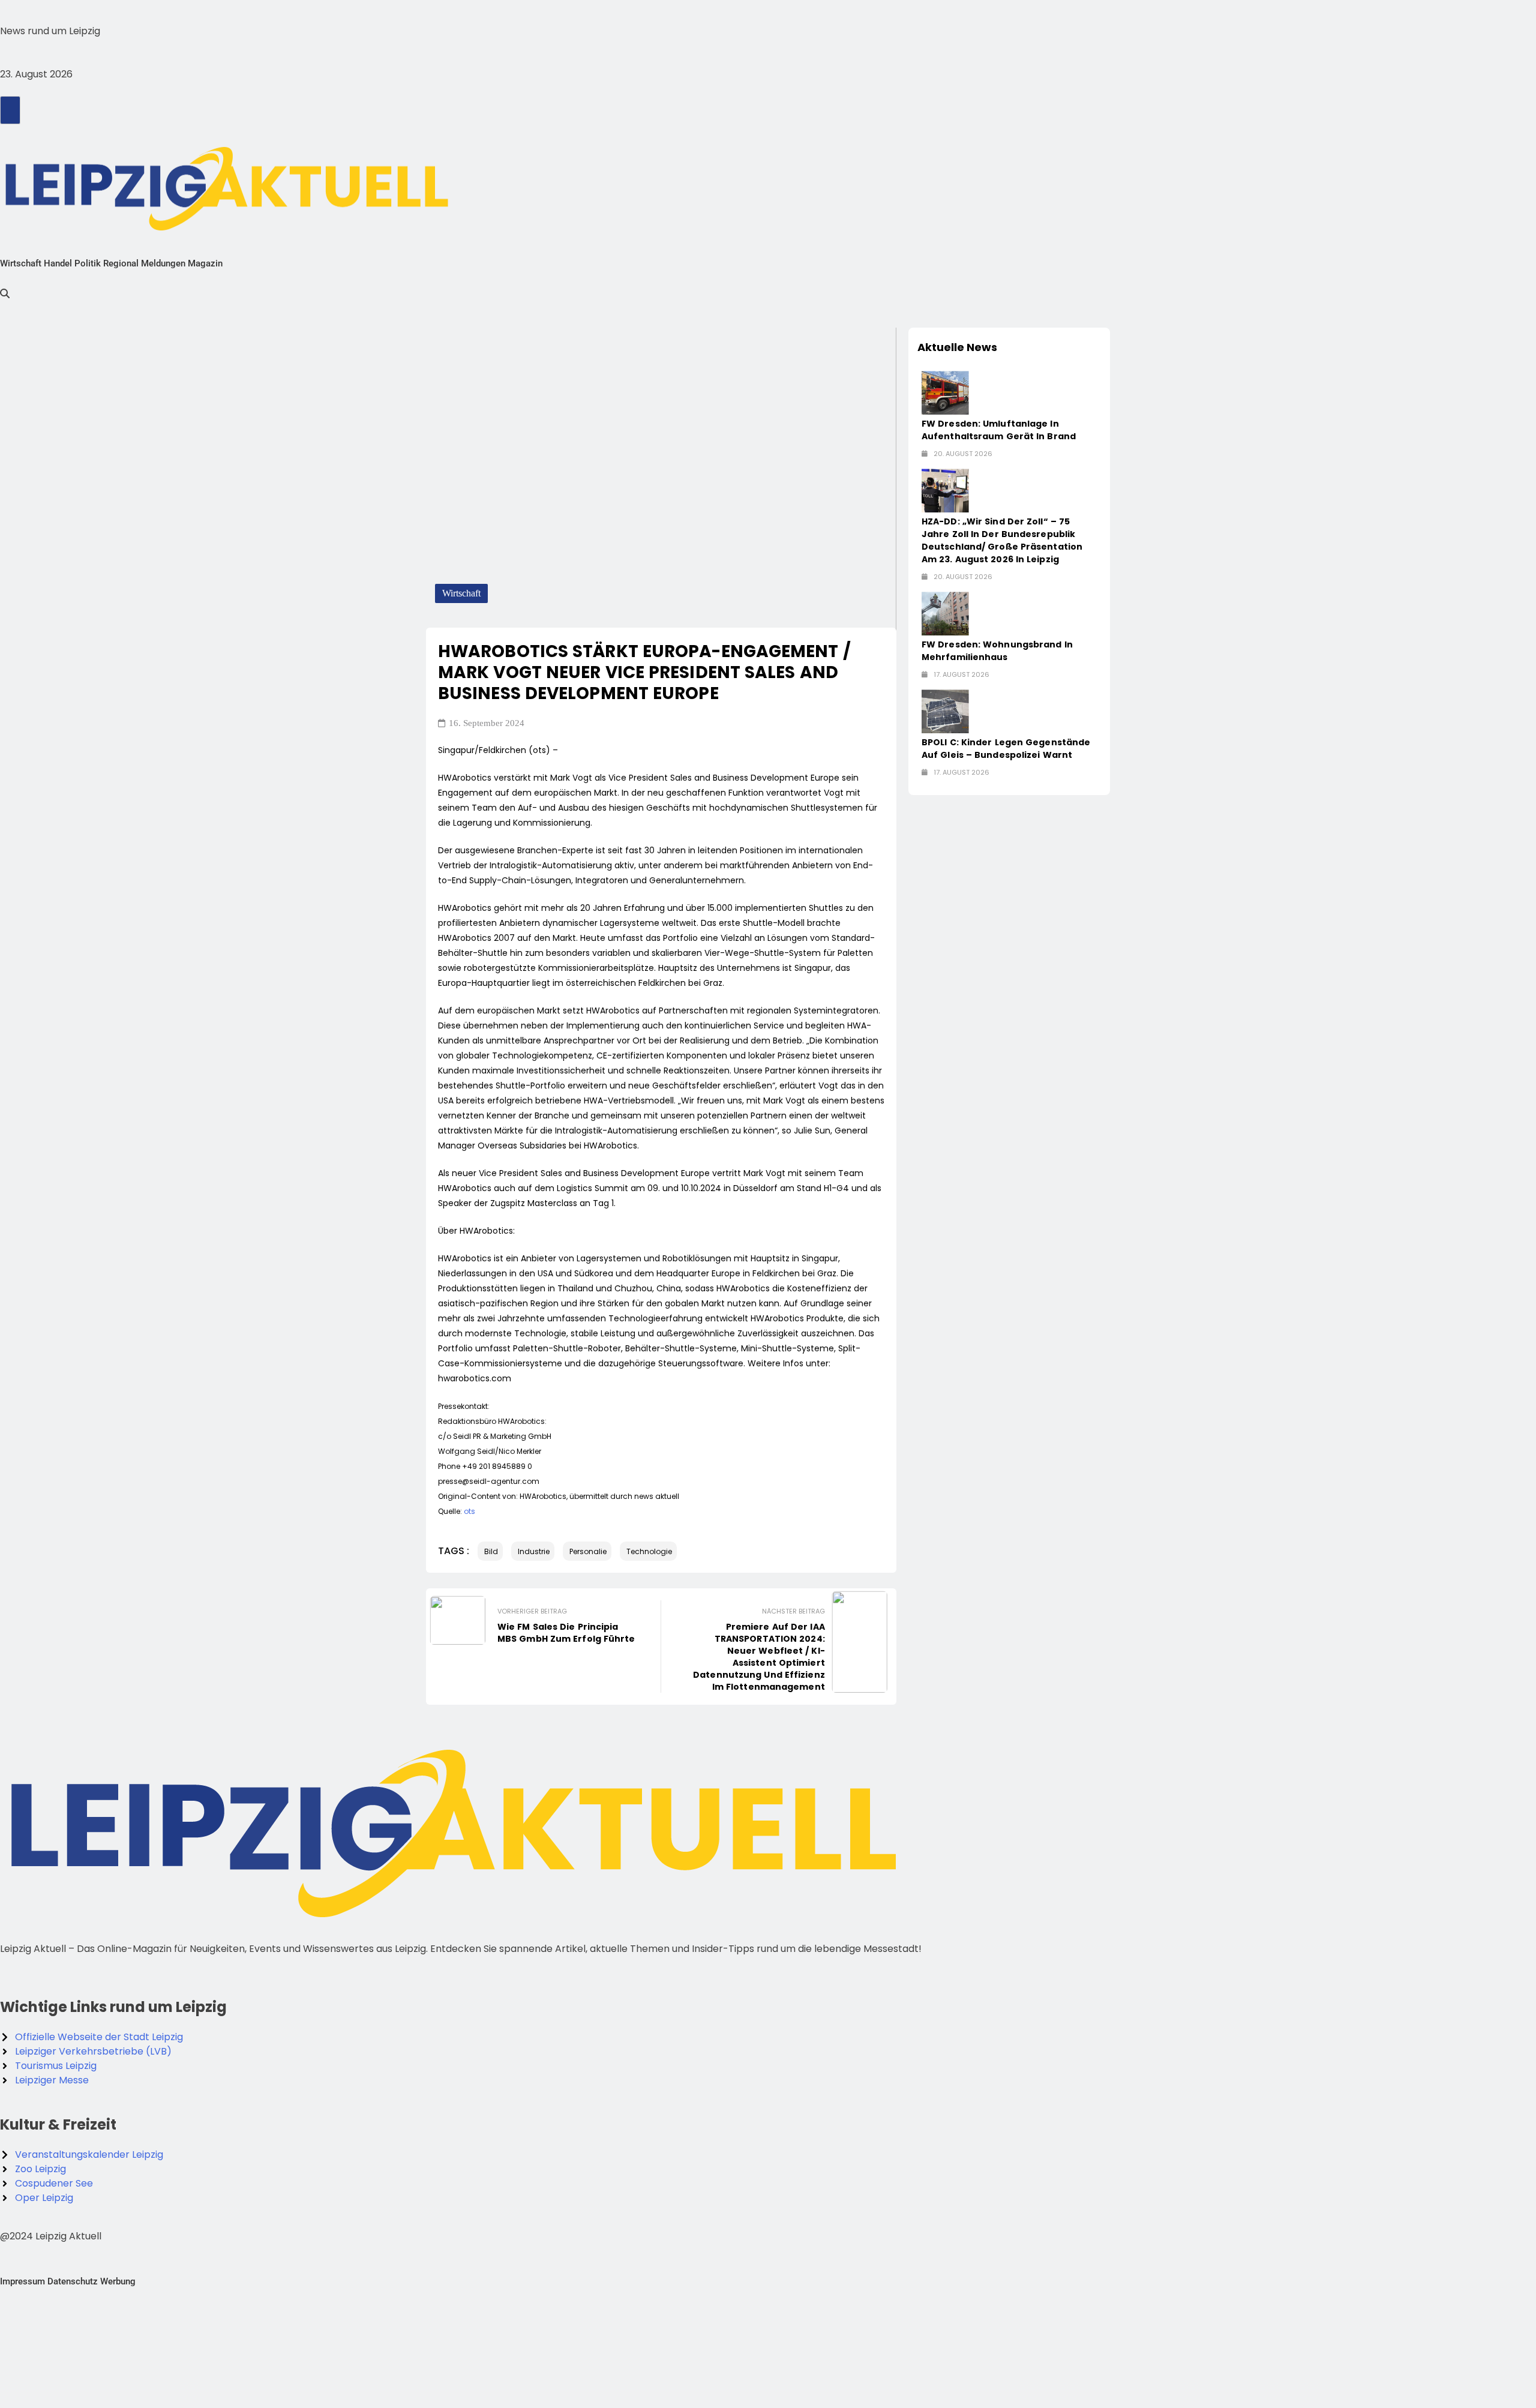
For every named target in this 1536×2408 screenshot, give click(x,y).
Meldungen (163, 263)
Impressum (22, 2281)
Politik (88, 263)
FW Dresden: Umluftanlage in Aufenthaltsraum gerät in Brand (999, 430)
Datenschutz (73, 2281)
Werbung (118, 2281)
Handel (58, 263)
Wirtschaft (21, 263)
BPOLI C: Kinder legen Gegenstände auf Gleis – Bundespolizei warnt (1006, 749)
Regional (121, 263)
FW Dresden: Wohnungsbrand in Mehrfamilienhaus (997, 651)
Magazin (205, 263)
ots (469, 1511)
